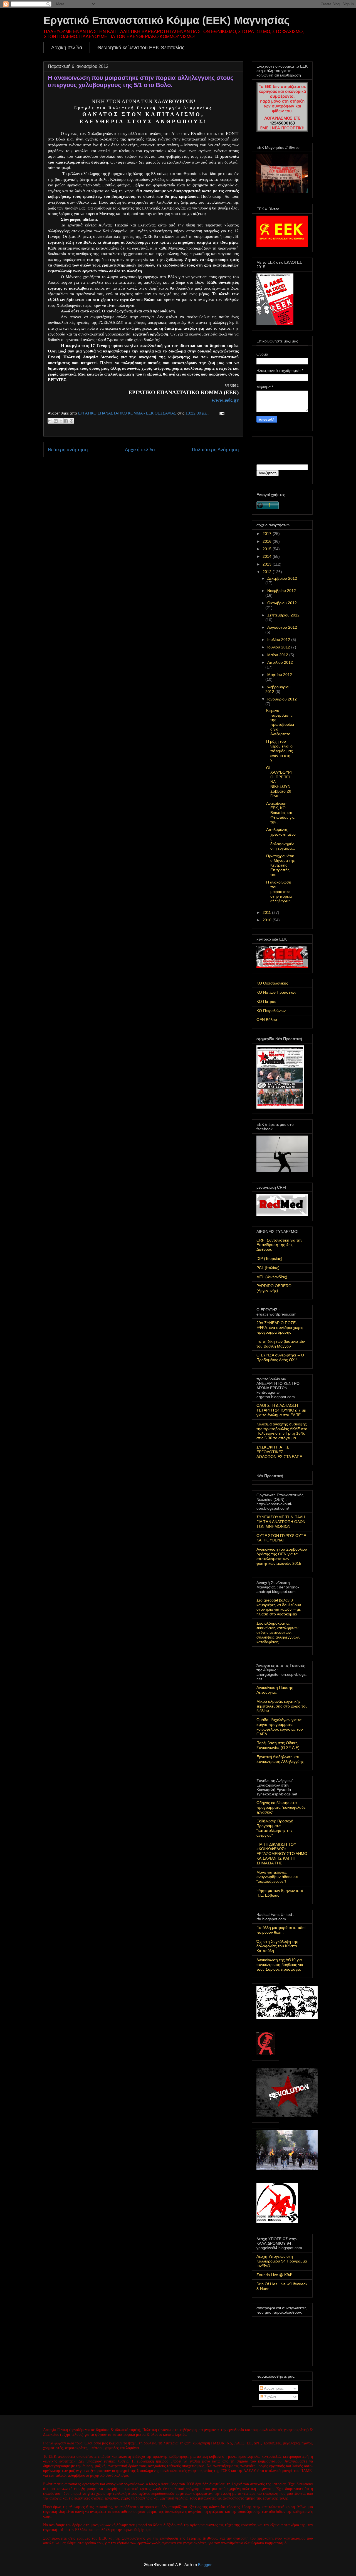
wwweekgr (225, 400)
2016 (268, 541)
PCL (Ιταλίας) (268, 1268)
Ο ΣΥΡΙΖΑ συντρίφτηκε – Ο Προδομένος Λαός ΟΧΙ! (280, 1357)
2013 (268, 564)
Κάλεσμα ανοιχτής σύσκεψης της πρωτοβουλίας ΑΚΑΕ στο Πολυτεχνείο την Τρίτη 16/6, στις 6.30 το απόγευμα (282, 1431)
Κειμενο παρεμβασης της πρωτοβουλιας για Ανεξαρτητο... (280, 722)
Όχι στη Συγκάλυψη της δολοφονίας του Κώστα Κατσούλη (277, 1946)
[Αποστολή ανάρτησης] (221, 413)
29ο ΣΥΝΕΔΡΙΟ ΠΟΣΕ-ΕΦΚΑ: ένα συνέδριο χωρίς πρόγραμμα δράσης (280, 1328)
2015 (268, 549)
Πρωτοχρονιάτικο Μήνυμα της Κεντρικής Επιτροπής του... (280, 865)
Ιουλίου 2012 (279, 640)
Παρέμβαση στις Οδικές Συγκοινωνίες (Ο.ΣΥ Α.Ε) (278, 1745)
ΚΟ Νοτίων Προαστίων (276, 992)
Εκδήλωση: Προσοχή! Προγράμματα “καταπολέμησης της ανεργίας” (275, 1828)
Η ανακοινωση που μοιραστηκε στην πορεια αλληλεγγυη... (280, 891)
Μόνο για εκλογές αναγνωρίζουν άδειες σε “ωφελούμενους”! (277, 1877)
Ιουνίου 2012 (279, 647)
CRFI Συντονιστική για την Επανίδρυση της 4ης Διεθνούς (279, 1245)
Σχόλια (270, 2397)
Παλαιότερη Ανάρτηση (215, 450)
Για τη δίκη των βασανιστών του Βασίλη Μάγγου (281, 1344)
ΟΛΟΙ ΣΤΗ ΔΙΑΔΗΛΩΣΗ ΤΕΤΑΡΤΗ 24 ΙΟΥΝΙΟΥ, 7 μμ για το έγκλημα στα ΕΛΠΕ (281, 1410)
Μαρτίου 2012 (280, 675)
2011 (267, 912)
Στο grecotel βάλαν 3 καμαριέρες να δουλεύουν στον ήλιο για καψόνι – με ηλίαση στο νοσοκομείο (279, 1607)
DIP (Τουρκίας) (269, 1259)
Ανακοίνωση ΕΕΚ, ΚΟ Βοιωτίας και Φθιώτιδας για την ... (280, 813)
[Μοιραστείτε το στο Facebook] (66, 421)
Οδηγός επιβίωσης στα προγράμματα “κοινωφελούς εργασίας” (281, 1807)
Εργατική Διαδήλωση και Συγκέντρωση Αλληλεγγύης (280, 1759)
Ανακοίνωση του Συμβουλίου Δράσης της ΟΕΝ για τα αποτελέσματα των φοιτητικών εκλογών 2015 (282, 1556)
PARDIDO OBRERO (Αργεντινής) (274, 1288)
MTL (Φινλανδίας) (272, 1277)
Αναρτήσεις (273, 2388)
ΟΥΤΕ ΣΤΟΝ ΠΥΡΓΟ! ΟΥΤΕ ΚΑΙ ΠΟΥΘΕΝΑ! (281, 1538)
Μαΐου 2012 (278, 655)
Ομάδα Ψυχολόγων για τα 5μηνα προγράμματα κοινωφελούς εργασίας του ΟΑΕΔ (280, 1727)
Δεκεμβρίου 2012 (282, 578)
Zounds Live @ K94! (274, 2275)
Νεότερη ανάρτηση (68, 450)
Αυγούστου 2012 (282, 627)
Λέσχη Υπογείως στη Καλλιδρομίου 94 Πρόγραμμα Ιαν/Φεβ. (282, 2261)
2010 (268, 920)
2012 (268, 572)
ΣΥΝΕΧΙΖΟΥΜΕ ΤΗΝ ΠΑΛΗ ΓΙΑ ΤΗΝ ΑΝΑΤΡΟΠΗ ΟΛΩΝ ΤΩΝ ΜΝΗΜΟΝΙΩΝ (281, 1522)
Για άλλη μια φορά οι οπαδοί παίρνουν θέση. (281, 1930)
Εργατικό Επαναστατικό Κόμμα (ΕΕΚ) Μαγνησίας (166, 20)
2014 (268, 556)
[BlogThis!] (56, 421)
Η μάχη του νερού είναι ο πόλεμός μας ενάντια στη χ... (280, 751)
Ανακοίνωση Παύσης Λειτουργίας (275, 1690)
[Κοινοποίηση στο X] (61, 421)
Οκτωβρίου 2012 (282, 603)
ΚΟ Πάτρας (266, 1001)
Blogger (205, 2565)
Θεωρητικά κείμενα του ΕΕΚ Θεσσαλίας (141, 48)
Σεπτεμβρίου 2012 (283, 615)
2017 (268, 534)
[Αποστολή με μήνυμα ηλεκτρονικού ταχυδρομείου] (50, 421)
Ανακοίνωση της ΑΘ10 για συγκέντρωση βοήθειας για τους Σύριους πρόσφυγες (280, 1965)
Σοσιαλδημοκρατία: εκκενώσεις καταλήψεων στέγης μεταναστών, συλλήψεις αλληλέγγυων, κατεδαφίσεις (278, 1633)
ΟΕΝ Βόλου (267, 1020)
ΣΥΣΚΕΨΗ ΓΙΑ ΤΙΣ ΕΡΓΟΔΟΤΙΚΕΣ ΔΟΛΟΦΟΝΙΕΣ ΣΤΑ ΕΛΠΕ (279, 1452)
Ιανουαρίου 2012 (282, 699)
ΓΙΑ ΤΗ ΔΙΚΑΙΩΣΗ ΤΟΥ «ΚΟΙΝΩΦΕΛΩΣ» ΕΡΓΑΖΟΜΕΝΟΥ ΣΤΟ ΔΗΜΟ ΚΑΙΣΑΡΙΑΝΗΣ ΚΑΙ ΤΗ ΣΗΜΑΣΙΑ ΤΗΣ (282, 1854)
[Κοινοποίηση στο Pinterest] (71, 421)
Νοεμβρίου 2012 (282, 591)
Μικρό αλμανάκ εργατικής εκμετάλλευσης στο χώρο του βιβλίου (282, 1706)
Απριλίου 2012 (280, 662)
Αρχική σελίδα (67, 48)
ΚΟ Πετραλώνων (271, 1011)
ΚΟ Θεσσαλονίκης (272, 983)
